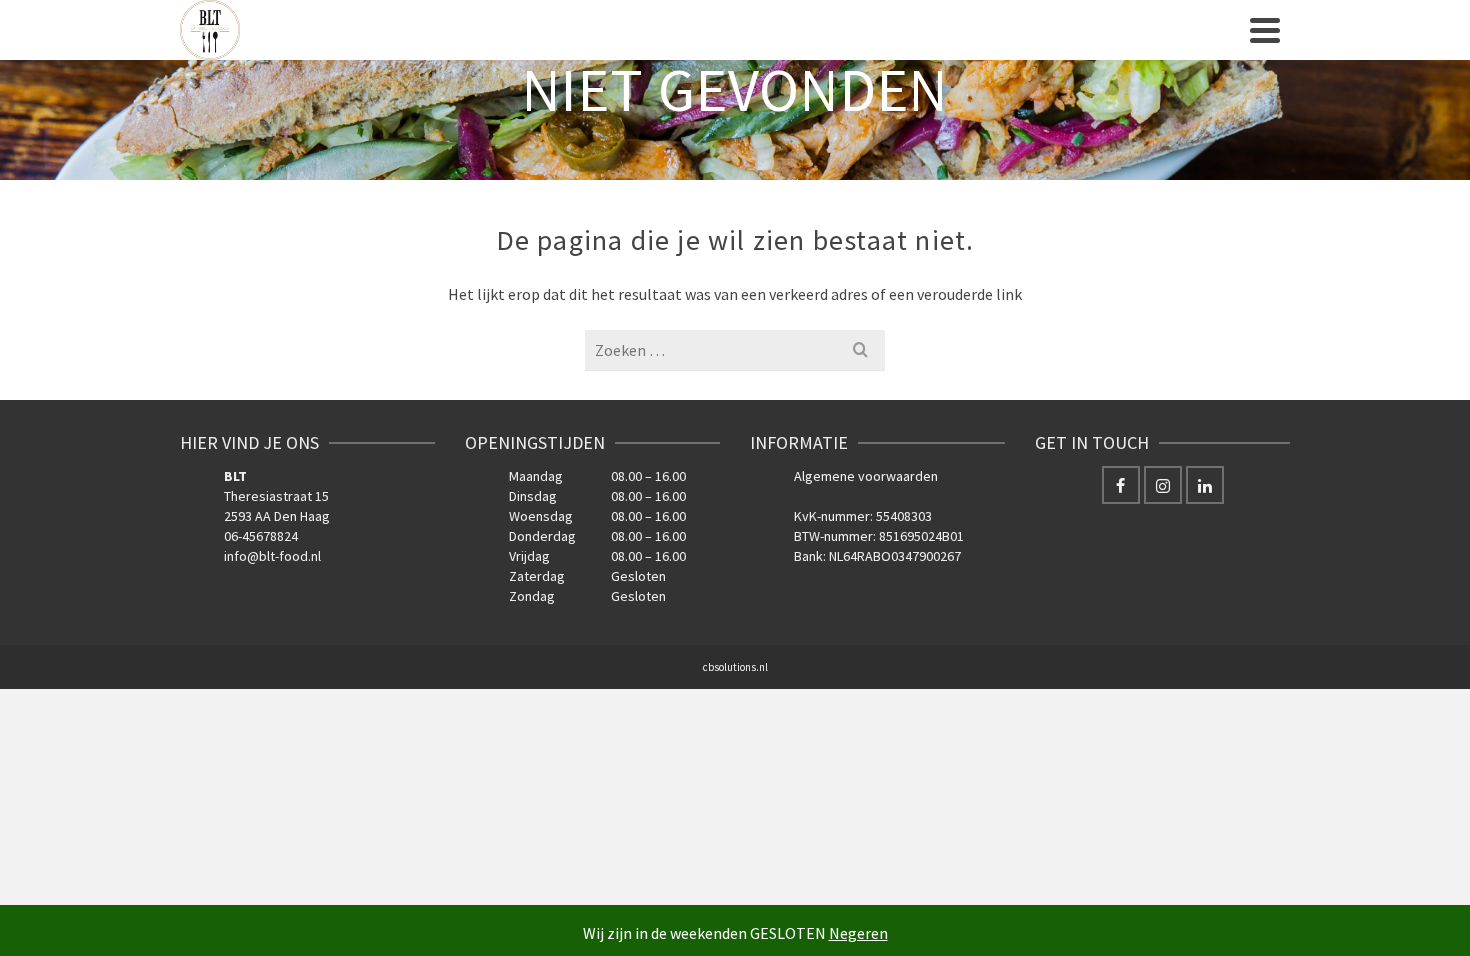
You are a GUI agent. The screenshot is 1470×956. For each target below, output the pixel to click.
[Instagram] (1163, 485)
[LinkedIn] (1205, 485)
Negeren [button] (858, 933)
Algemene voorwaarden (866, 476)
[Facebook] (1121, 485)
